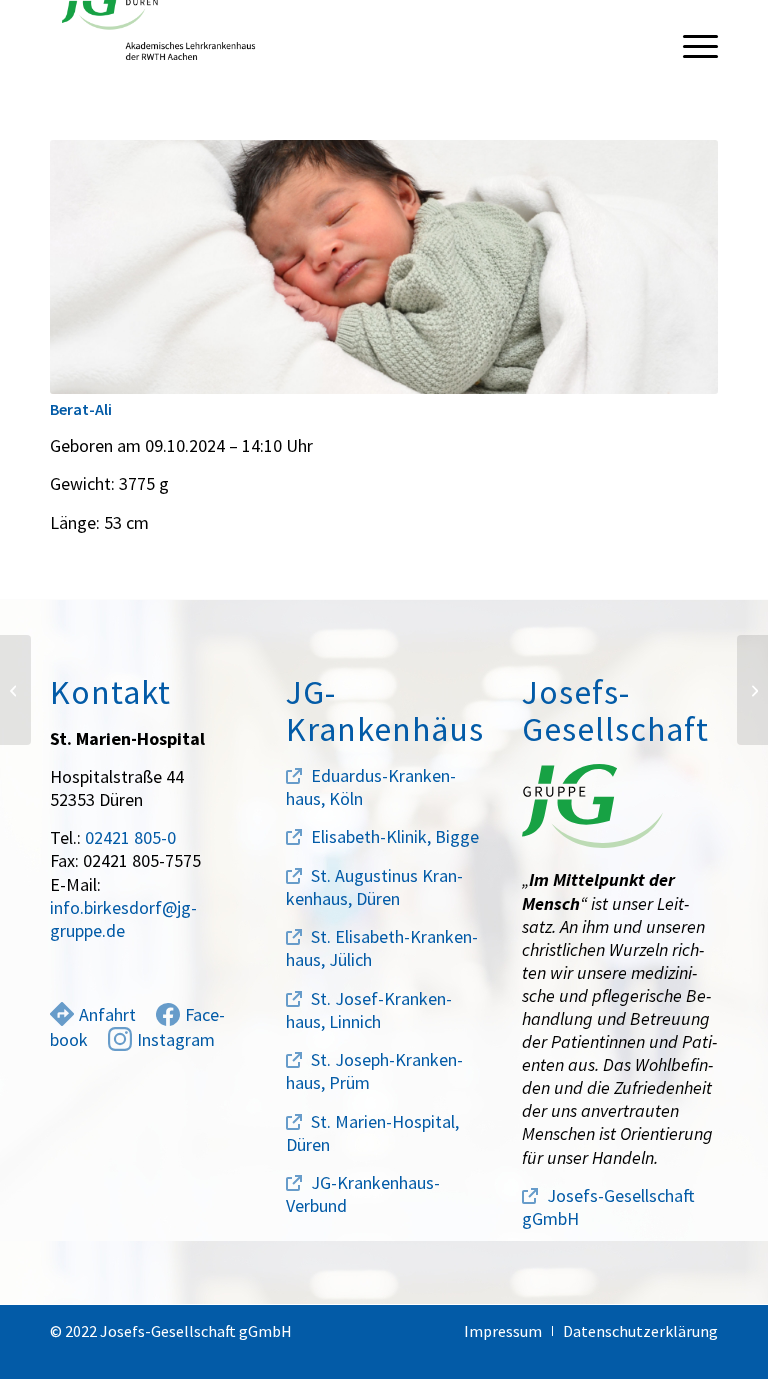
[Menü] (690, 45)
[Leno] (15, 690)
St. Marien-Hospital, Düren (372, 1133)
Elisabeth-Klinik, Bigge (395, 836)
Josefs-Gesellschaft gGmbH (608, 1207)
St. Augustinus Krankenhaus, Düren (374, 887)
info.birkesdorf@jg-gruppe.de (123, 919)
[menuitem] (690, 45)
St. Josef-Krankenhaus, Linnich (369, 1010)
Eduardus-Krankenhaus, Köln (371, 787)
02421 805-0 (130, 837)
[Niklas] (752, 690)
